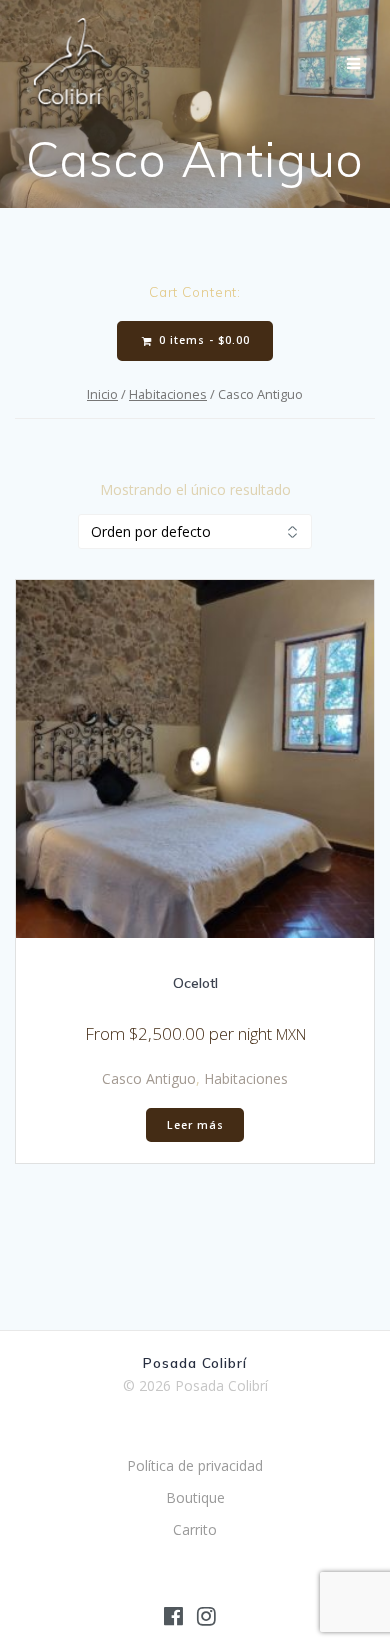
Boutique (195, 1497)
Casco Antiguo (149, 1078)
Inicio (102, 394)
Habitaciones (168, 394)
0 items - (202, 340)
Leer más (195, 1125)
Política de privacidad (195, 1465)
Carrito (195, 1529)
